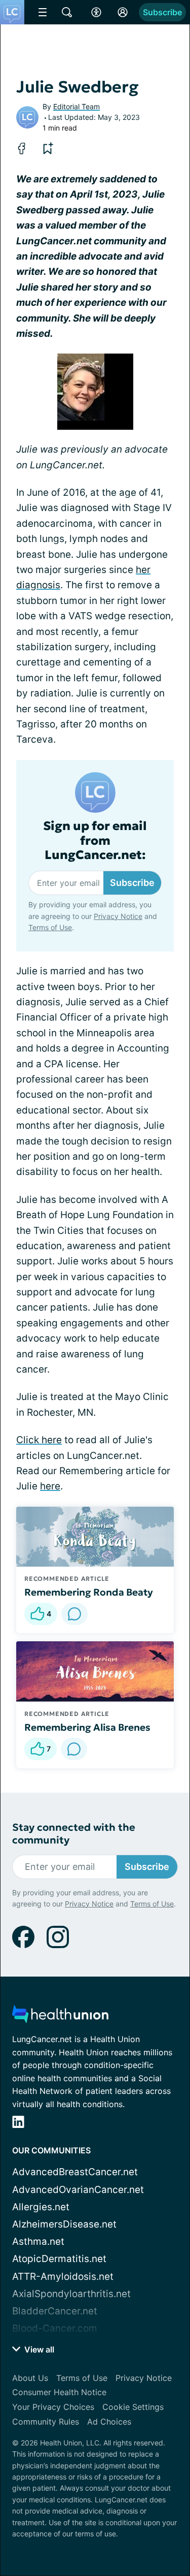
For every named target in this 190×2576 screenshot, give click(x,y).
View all (38, 2349)
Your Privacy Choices (53, 2407)
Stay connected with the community (74, 1834)
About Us (30, 2378)
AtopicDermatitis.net (59, 2259)
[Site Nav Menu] (43, 12)
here (50, 1486)
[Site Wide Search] (67, 12)
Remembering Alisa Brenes (87, 1727)
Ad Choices (109, 2422)
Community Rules (46, 2422)
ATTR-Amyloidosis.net (63, 2277)
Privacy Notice (118, 916)
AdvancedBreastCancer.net (75, 2172)
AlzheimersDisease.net (64, 2224)
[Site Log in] (123, 12)
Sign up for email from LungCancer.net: (95, 841)
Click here (39, 1440)
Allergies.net (41, 2207)
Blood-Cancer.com (55, 2328)
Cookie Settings (133, 2407)
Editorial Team (77, 106)
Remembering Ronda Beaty (89, 1592)
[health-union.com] (60, 2017)
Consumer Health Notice (59, 2392)
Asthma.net (38, 2241)
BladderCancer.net (55, 2311)
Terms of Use (50, 927)
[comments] (74, 1614)
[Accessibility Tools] (96, 12)
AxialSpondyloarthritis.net (71, 2294)
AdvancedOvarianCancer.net (78, 2190)
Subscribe (162, 12)
